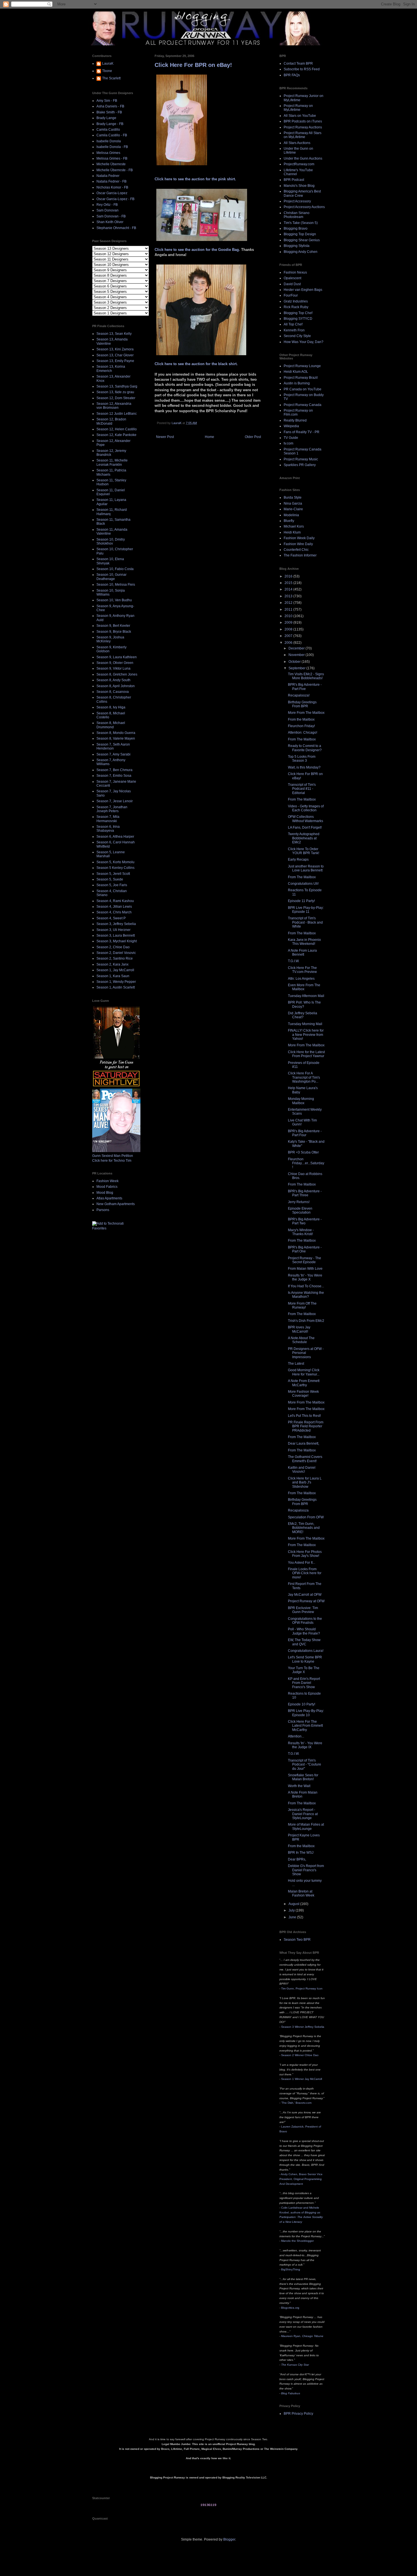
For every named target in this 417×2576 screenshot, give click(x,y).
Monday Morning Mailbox (301, 1101)
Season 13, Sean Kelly (114, 334)
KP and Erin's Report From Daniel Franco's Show (304, 1683)
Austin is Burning (297, 383)
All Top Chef (293, 324)
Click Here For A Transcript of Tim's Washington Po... (304, 1077)
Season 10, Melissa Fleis (116, 585)
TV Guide (291, 438)
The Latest (296, 1364)
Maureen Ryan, (302, 2336)
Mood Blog (105, 1193)
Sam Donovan (108, 210)
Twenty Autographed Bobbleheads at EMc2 (304, 838)
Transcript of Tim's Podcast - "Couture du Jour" (305, 1765)
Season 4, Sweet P (111, 918)
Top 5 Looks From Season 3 (302, 759)
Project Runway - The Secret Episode (305, 1260)
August (294, 1904)
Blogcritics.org (290, 2308)
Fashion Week (108, 1181)
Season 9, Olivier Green (115, 663)
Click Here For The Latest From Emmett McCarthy (305, 1726)
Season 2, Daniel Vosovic (116, 953)
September (297, 668)
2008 (289, 629)
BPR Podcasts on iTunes (303, 121)
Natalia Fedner (108, 176)
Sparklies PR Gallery (300, 465)
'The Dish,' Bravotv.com (296, 2103)
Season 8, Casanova (113, 692)
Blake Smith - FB (109, 112)
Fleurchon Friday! (301, 726)
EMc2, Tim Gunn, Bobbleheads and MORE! (304, 1528)
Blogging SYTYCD (298, 319)
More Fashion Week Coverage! (303, 1394)
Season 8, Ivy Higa (111, 707)
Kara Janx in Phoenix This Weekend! (304, 942)
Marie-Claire (293, 509)
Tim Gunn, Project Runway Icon (302, 1988)
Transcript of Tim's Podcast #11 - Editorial (302, 789)
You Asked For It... (302, 1563)
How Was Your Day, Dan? (304, 342)
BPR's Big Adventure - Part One (305, 1249)
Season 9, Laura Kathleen (117, 657)
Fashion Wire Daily (298, 544)
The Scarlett (111, 78)
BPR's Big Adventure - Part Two (305, 1221)
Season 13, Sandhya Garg (117, 386)
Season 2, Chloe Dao (113, 947)
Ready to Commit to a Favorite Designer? (305, 748)
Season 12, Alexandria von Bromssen (114, 406)
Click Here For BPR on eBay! (193, 65)
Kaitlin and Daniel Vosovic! (302, 1470)
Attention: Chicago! (303, 733)
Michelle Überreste (111, 164)
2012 (289, 603)
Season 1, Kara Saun (113, 976)
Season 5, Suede (110, 879)
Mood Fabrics (107, 1187)
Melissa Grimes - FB (112, 158)
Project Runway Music (301, 459)
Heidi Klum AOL (296, 372)
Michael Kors (294, 526)
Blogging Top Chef (298, 313)
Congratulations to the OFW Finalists (305, 1621)
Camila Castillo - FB (112, 135)
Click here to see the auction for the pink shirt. (195, 179)
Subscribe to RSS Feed (302, 69)
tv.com (288, 443)
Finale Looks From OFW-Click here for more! (305, 1573)
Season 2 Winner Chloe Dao (300, 2055)
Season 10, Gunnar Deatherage (111, 577)
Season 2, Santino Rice (115, 958)
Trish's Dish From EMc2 (306, 1321)
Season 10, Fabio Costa (115, 569)
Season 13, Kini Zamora (115, 349)
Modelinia (291, 515)
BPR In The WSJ (301, 1853)
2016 (289, 576)
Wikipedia (291, 426)
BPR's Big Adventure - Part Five (305, 687)
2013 (289, 596)
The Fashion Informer (300, 555)
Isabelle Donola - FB (112, 147)
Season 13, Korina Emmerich (111, 369)
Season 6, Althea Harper (115, 837)
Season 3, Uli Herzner (113, 930)
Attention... (296, 1736)
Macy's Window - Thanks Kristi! (301, 1232)
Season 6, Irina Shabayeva (108, 829)
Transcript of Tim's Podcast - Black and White (305, 922)
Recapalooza (298, 1510)
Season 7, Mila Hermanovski (108, 819)
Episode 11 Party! (301, 901)
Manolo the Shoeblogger (297, 2241)
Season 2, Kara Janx (112, 964)
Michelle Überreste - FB (115, 170)
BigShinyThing (291, 2269)
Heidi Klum (292, 532)
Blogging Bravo (296, 228)
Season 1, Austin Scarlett (116, 987)
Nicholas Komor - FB (112, 187)
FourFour (291, 295)
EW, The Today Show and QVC (304, 1642)
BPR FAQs (292, 75)
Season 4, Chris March (114, 912)
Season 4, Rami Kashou (115, 901)
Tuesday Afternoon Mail (306, 996)
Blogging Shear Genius (302, 240)
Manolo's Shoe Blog (299, 186)
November (297, 655)
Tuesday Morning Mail (305, 1024)
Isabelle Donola (109, 141)
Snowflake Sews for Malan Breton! (303, 1777)
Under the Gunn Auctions (303, 158)
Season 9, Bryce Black (114, 632)
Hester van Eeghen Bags (303, 290)
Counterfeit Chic (296, 550)
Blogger (229, 2539)
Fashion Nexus (295, 272)
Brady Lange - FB (110, 124)
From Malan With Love (305, 1269)
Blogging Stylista (297, 246)
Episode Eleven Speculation (300, 1210)
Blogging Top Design (300, 234)
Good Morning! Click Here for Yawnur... (304, 1372)
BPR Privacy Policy (298, 2414)
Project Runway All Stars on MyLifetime (303, 135)
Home (209, 437)
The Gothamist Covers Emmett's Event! (305, 1459)
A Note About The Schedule (301, 1340)
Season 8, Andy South (113, 680)
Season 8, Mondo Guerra (116, 733)
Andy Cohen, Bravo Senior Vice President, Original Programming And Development (301, 2179)
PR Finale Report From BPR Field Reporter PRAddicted (306, 1426)
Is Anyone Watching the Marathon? (306, 1295)
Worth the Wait (299, 1786)
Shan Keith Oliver (110, 222)
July (292, 1910)
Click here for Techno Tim (112, 1161)
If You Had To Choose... (306, 1286)
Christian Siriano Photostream (297, 215)
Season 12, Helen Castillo (117, 429)
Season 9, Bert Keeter (113, 626)
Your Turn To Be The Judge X (304, 1670)
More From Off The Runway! (302, 1305)
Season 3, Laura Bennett (116, 935)
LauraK (108, 63)
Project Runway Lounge (302, 366)
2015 (289, 583)
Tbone (107, 71)
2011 (289, 609)
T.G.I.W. (294, 961)
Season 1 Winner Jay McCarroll (302, 2079)
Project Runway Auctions (303, 127)
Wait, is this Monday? (304, 767)
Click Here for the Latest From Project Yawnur (306, 1054)
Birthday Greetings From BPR (302, 704)
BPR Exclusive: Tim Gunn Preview (303, 1610)
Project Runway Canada (303, 405)
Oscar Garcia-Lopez (112, 193)
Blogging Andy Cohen (301, 252)
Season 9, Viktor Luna (113, 668)
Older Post (253, 437)
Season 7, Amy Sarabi (113, 754)
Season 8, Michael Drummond (111, 725)
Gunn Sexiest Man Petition (113, 1156)
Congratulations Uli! (303, 884)
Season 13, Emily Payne (115, 361)
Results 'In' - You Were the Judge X (305, 1277)
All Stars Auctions (297, 143)
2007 (289, 636)
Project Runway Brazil (301, 378)
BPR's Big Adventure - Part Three (305, 1193)
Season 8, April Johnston (116, 686)
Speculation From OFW (306, 1517)
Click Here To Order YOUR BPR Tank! (304, 851)
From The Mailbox (302, 739)
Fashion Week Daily (299, 538)
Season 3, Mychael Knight (117, 941)
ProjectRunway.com (299, 164)
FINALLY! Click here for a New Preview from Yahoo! (306, 1035)
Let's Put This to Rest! (304, 1416)
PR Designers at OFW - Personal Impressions (306, 1353)
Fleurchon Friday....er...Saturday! (306, 1163)
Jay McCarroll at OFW (305, 1595)
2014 (289, 589)
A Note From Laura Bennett (302, 952)
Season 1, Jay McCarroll (115, 970)
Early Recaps (298, 860)
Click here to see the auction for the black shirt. (196, 364)
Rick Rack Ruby (296, 307)
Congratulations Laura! (306, 1651)
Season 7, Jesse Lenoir (115, 801)
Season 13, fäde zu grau (115, 392)
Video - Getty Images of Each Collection (306, 808)
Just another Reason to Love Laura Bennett (306, 868)
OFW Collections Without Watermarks (306, 819)
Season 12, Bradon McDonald (111, 421)
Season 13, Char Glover (115, 355)
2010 (289, 616)
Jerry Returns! (299, 1202)
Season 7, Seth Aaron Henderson (113, 746)
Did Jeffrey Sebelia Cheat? (303, 1015)
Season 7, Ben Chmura (114, 770)
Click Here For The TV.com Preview (302, 970)
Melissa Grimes (108, 153)
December (297, 648)
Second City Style (297, 336)
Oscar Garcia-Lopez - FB (115, 199)
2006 (289, 643)
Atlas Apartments (109, 1198)
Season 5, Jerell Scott (113, 874)
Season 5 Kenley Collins (115, 868)
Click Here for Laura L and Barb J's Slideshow (305, 1482)
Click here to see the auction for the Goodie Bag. (198, 250)
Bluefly (289, 521)
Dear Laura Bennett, (304, 1443)
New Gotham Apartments (116, 1204)
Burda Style (293, 498)
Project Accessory (297, 201)
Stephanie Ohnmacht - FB (116, 228)
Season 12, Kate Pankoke (116, 435)
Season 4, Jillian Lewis (114, 907)
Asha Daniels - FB (110, 106)
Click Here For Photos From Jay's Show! (305, 1554)
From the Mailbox (301, 719)
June (293, 1917)
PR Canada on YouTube (303, 389)
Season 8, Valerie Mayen (116, 738)
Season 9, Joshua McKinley (110, 639)
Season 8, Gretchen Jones (117, 674)
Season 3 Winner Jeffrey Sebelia (303, 2027)
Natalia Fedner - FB (111, 181)
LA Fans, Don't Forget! (305, 827)
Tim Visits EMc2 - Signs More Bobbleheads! (306, 676)
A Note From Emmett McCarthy (304, 1383)
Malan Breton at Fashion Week (301, 1893)
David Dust (292, 284)
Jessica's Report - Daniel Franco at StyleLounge (303, 1814)
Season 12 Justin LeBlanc (117, 414)
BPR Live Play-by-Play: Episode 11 (306, 910)
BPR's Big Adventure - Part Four (305, 1133)
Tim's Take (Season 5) (301, 223)
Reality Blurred (295, 420)
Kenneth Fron (294, 330)
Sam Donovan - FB (111, 216)
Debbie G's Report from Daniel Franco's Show (306, 1870)
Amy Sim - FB (107, 101)
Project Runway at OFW (306, 1601)
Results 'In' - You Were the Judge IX (305, 1745)
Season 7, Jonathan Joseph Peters (112, 809)
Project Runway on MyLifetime (298, 108)
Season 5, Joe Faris (112, 885)
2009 (289, 623)
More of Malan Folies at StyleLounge (306, 1826)
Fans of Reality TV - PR (302, 432)
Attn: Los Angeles (301, 979)
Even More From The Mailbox (304, 987)
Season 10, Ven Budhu (114, 600)
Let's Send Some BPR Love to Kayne (305, 1659)
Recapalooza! (299, 695)
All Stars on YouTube (300, 116)
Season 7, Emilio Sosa (114, 776)
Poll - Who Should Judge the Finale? (304, 1631)
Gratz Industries (296, 301)
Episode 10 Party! (302, 1704)
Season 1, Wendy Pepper (116, 982)
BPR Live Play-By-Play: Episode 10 (306, 1713)
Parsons (103, 1210)
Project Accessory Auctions (304, 207)
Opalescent (292, 278)
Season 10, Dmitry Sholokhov (111, 541)
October (295, 662)
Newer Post (165, 437)
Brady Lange (106, 118)
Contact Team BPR (298, 63)
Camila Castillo (108, 130)
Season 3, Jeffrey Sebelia (116, 924)
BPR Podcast (294, 180)
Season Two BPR (297, 1940)
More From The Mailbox (306, 713)
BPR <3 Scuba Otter (303, 1152)
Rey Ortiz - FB (107, 205)
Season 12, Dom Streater (116, 398)
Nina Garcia (293, 503)
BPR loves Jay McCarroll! (299, 1329)
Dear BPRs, (297, 1859)
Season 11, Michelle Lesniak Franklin (112, 462)
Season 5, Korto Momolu (115, 862)
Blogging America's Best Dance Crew (302, 193)
